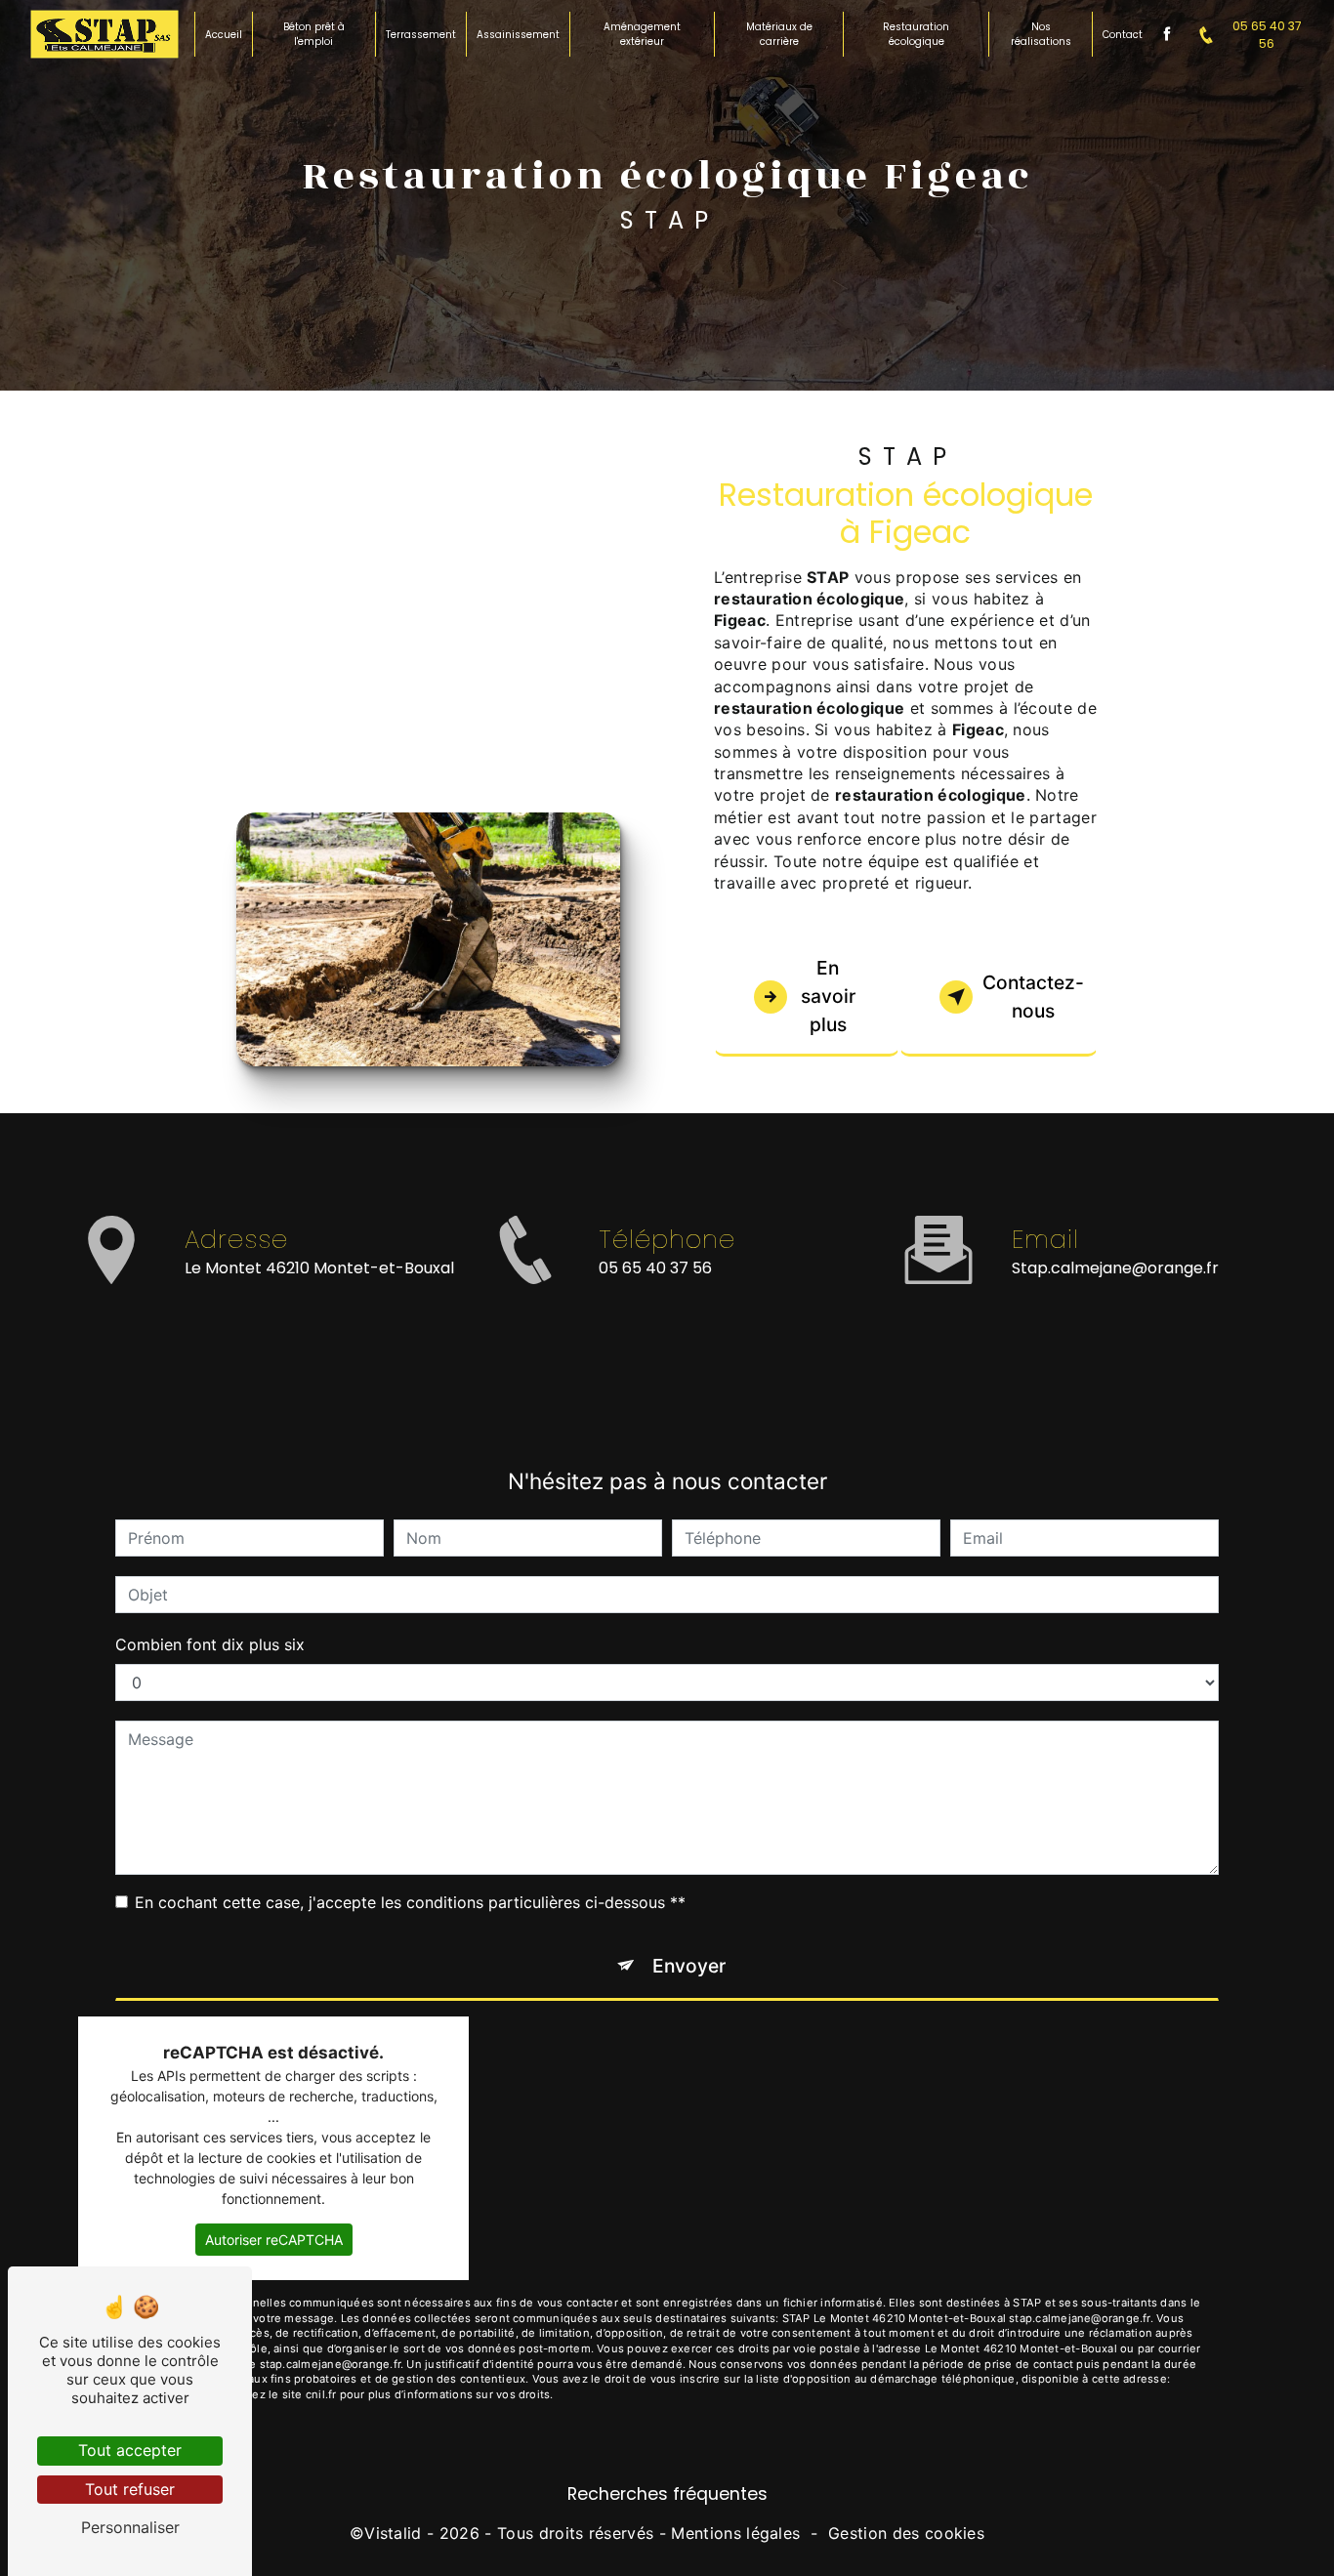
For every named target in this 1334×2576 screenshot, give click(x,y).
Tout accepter (130, 2450)
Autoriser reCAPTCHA (274, 2240)
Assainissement (518, 35)
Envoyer (689, 1966)
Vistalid (393, 2533)
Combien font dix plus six (210, 1644)
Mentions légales (735, 2533)
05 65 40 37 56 (1267, 35)
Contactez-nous (1033, 997)
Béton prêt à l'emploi (314, 34)
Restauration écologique (916, 34)
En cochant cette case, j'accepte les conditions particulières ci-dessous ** (410, 1902)
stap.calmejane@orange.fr (1115, 1268)
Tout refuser (130, 2489)
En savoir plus (828, 996)
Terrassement (421, 35)
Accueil (224, 35)
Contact (1123, 35)
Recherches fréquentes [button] (667, 2494)
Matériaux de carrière (779, 34)
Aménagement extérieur (642, 34)
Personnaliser (130, 2527)
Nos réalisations (1041, 34)
